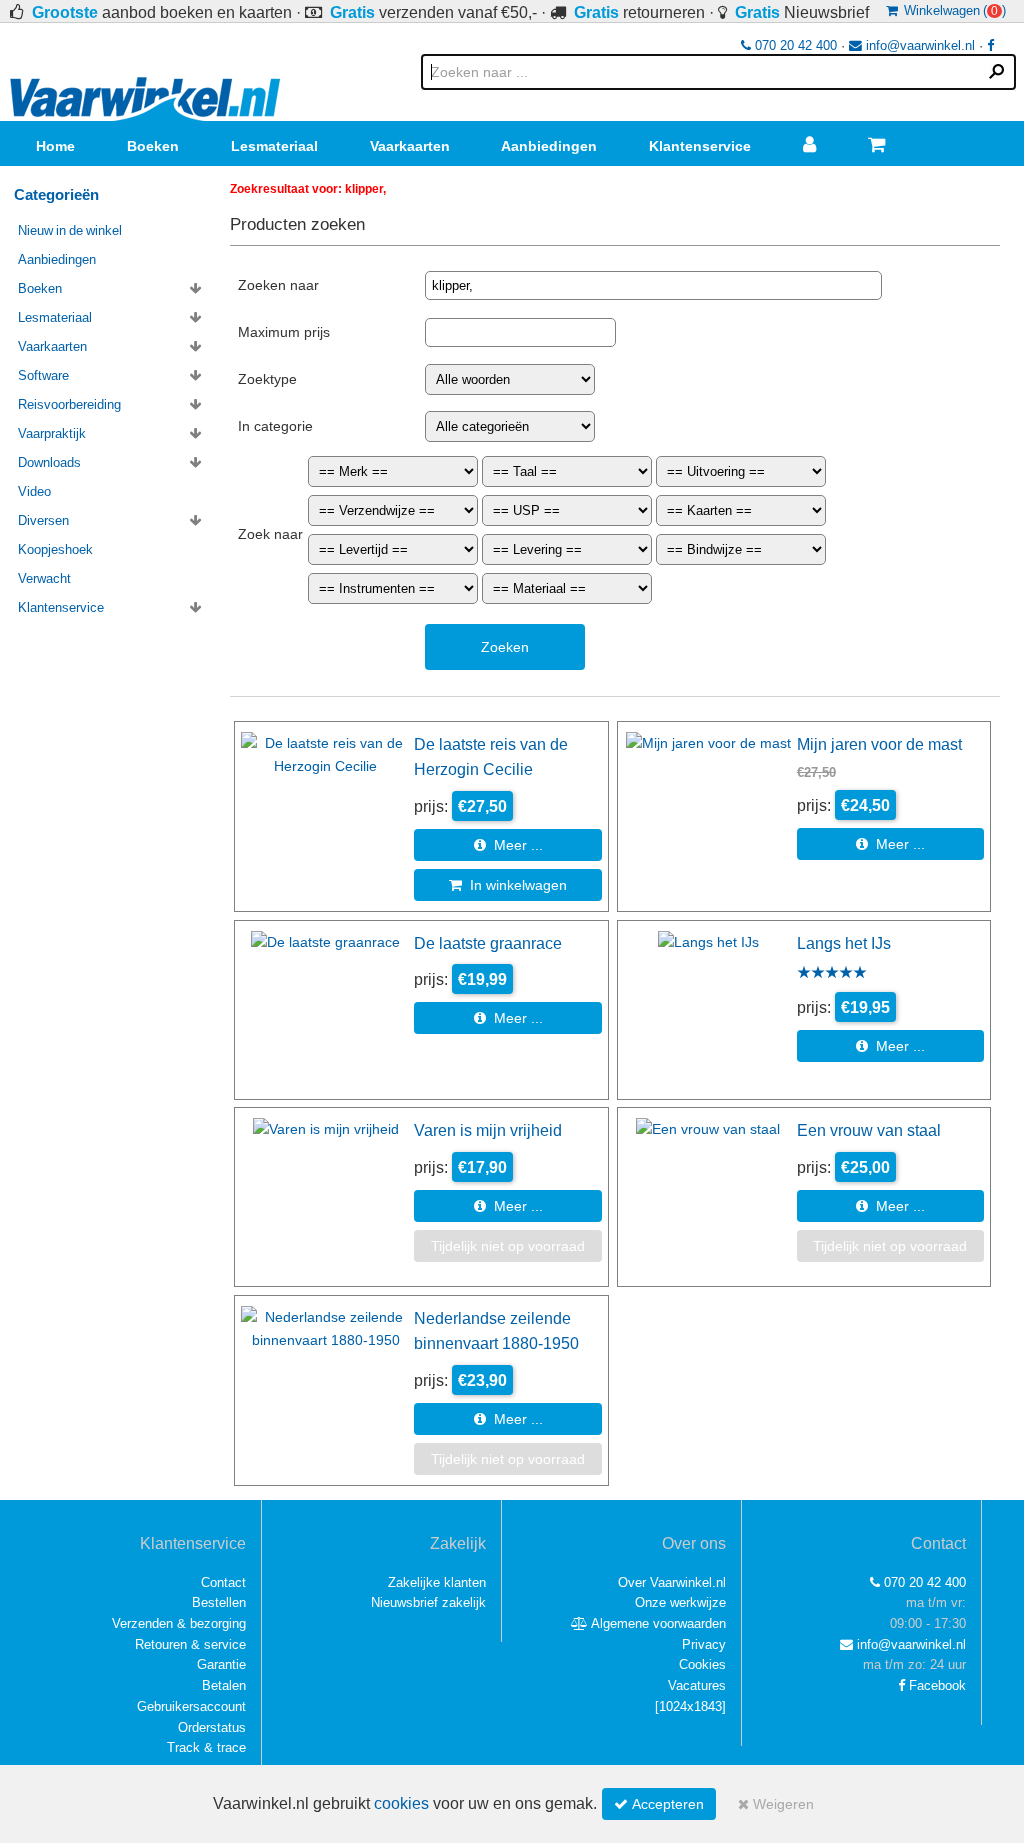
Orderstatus (212, 1727)
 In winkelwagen (508, 885)
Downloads (49, 462)
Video (34, 491)
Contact (223, 1582)
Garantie (221, 1664)
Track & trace (206, 1747)
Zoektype (267, 379)
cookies (401, 1803)
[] (690, 1706)
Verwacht (44, 578)
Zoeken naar (278, 285)
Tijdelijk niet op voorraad (508, 1246)
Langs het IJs (844, 943)
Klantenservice (700, 146)
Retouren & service (190, 1644)
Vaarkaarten (410, 146)
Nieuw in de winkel (70, 230)
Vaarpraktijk (52, 433)
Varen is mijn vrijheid (488, 1130)
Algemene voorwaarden (657, 1623)
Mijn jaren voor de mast (879, 744)
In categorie (275, 426)
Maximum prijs (284, 332)
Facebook (935, 1685)
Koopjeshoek (55, 549)
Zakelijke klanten (437, 1582)
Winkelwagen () (952, 10)
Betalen (224, 1685)
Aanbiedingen (549, 146)
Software (43, 375)
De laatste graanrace (488, 943)
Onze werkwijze (680, 1602)
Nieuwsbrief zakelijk (428, 1602)
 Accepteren (659, 1804)
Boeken (153, 146)
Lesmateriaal (274, 146)
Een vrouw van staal (869, 1130)
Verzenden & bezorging (179, 1623)
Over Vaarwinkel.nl (672, 1582)
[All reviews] (832, 974)
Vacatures (697, 1685)
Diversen (43, 520)
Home (55, 146)
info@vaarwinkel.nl (918, 45)
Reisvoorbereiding (69, 404)
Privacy (704, 1644)
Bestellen (219, 1602)
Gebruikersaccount (191, 1706)
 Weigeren (776, 1804)
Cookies (702, 1664)
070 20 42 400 (794, 45)
